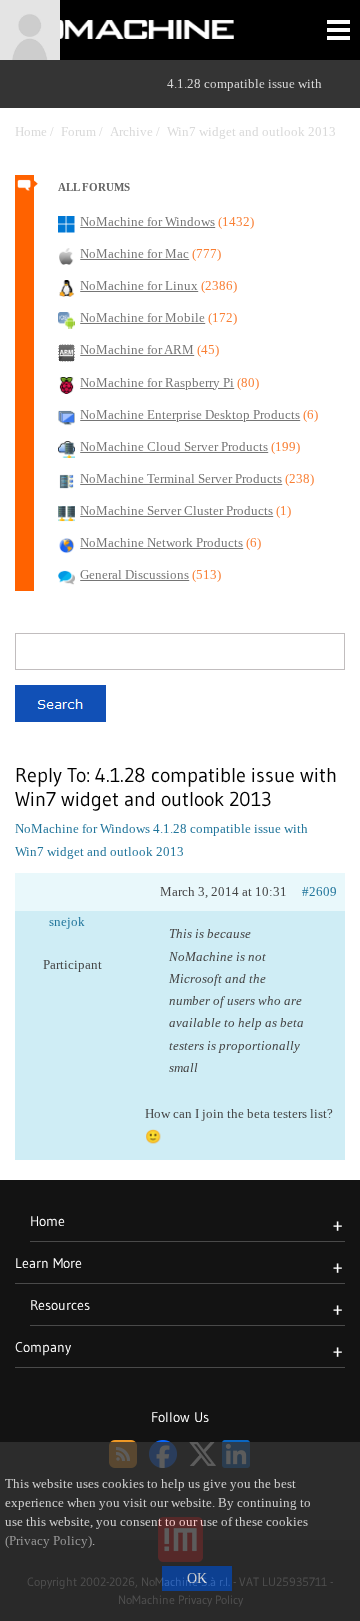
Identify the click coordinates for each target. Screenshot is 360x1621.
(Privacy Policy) (48, 1541)
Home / (38, 131)
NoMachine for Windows (82, 828)
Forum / (85, 131)
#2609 (319, 891)
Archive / (138, 131)
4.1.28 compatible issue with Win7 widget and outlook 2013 (251, 107)
